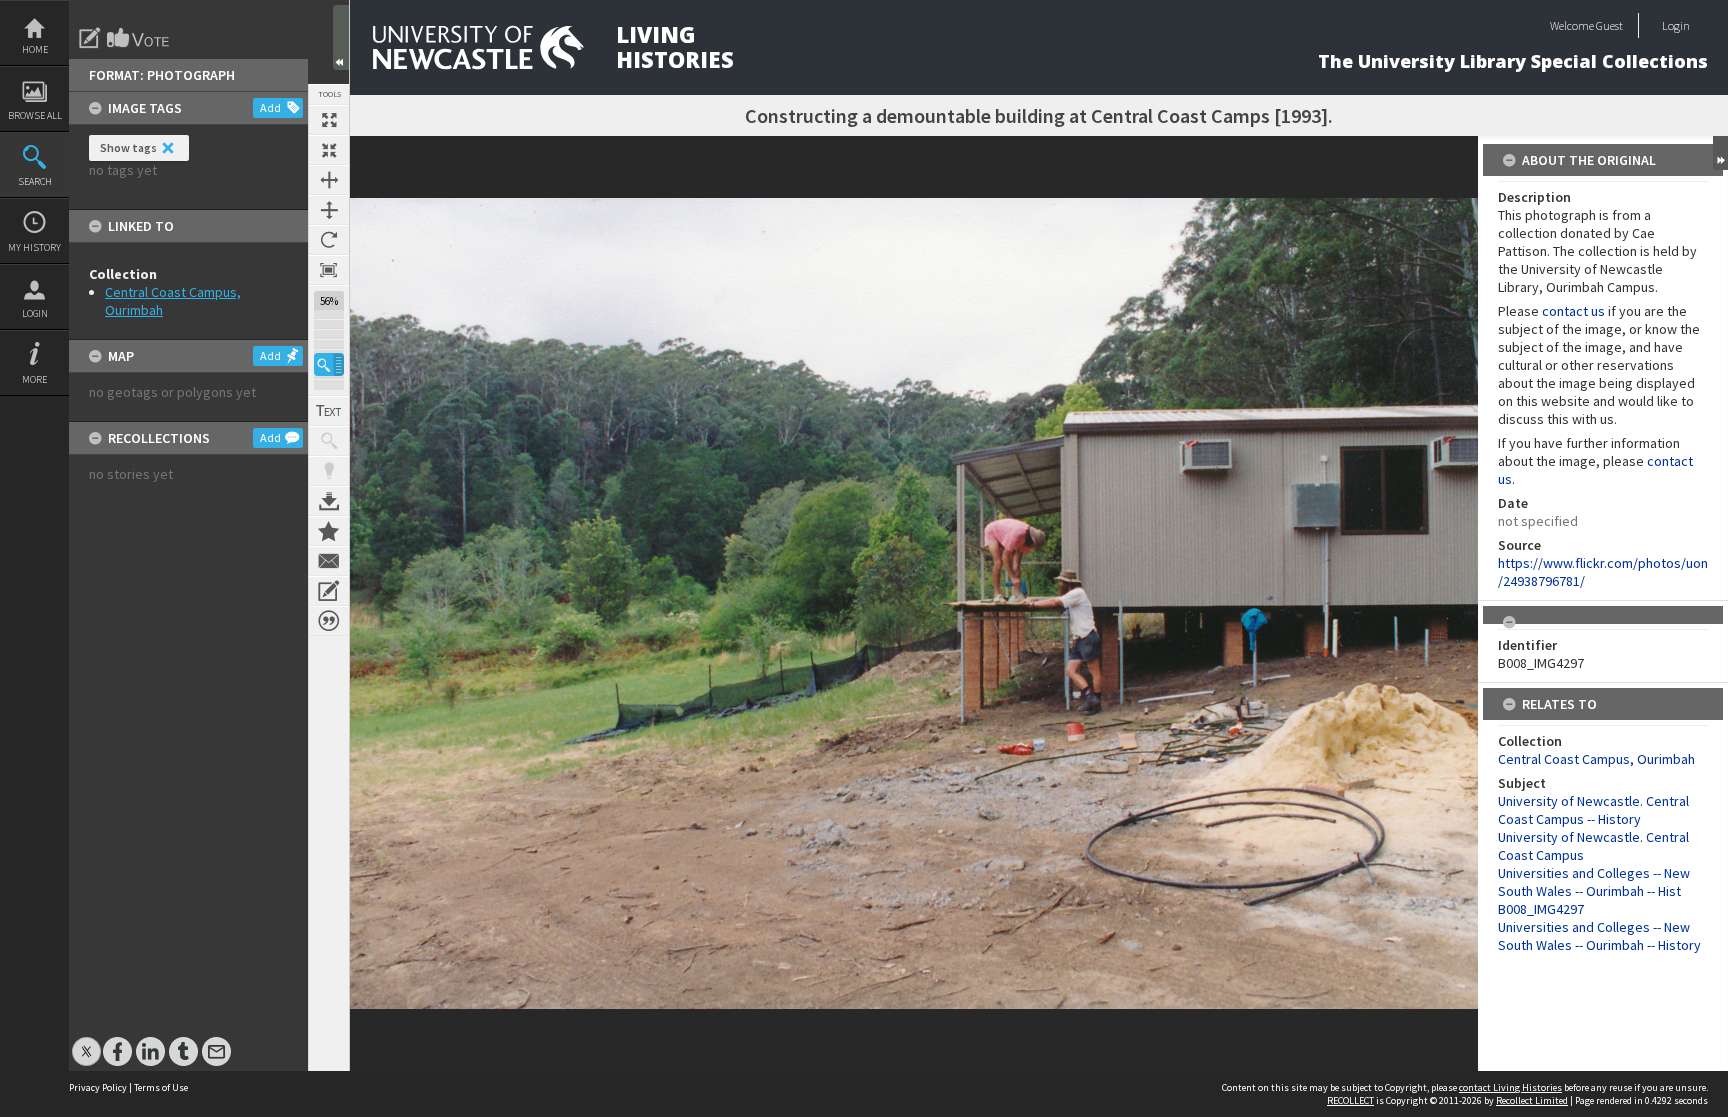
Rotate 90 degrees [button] (329, 240)
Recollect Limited (1532, 1100)
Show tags (128, 147)
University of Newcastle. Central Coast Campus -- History (1593, 810)
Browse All (35, 115)
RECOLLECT (1350, 1100)
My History (34, 247)
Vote (139, 38)
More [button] (34, 379)
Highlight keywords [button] (329, 471)
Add (270, 107)
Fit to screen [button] (329, 150)
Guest (1609, 25)
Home (35, 49)
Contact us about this (329, 561)
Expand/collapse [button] (1720, 153)
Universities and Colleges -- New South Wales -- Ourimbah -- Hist (1594, 882)
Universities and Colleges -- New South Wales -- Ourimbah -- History (1599, 936)
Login (35, 313)
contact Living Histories (1510, 1087)
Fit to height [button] (329, 210)
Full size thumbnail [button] (329, 120)
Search (35, 181)
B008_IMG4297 (1541, 909)
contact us (1573, 311)
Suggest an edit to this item (90, 38)
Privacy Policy (98, 1087)
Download (329, 501)
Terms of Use (161, 1087)
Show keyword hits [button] (329, 441)
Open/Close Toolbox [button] (341, 37)
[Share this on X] (86, 1041)
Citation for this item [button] (329, 621)
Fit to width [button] (329, 180)
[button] (329, 364)
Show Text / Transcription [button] (329, 411)
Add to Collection (329, 531)
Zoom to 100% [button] (329, 270)
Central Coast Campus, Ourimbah (1596, 759)
